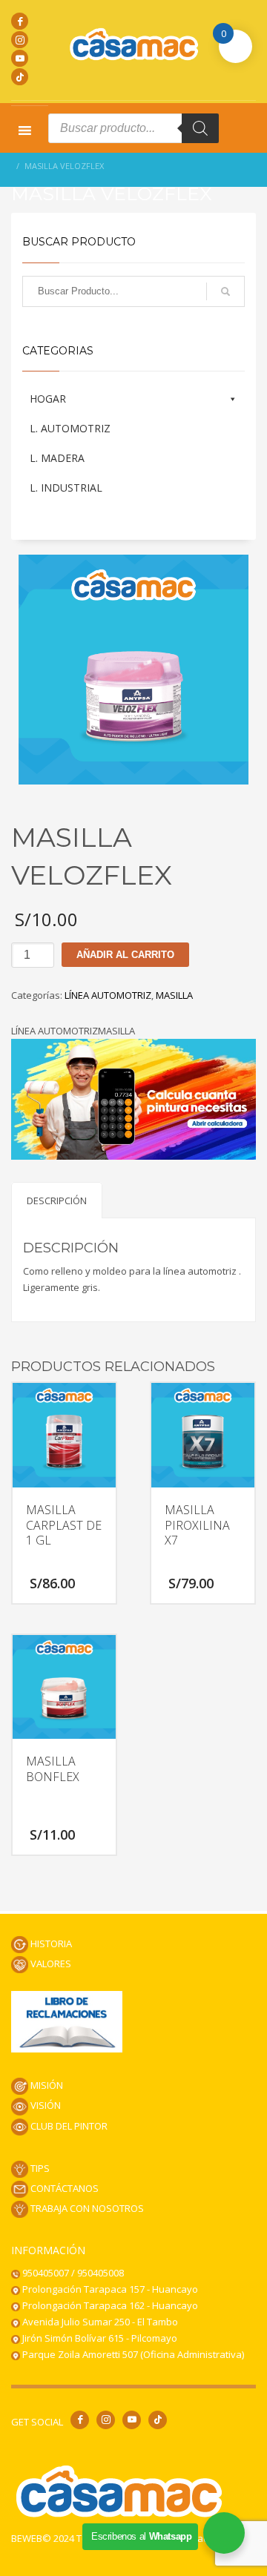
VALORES (50, 1964)
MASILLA (174, 995)
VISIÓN (44, 2105)
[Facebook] (20, 21)
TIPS (39, 2168)
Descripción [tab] (57, 1201)
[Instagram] (20, 40)
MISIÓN (46, 2085)
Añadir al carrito (125, 955)
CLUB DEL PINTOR (68, 2126)
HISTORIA (50, 1943)
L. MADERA (57, 458)
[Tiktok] (20, 77)
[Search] (200, 128)
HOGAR (48, 399)
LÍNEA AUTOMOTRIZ (108, 995)
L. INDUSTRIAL (66, 488)
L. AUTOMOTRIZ (70, 428)
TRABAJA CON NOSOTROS (86, 2208)
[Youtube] (20, 58)
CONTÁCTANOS (63, 2188)
